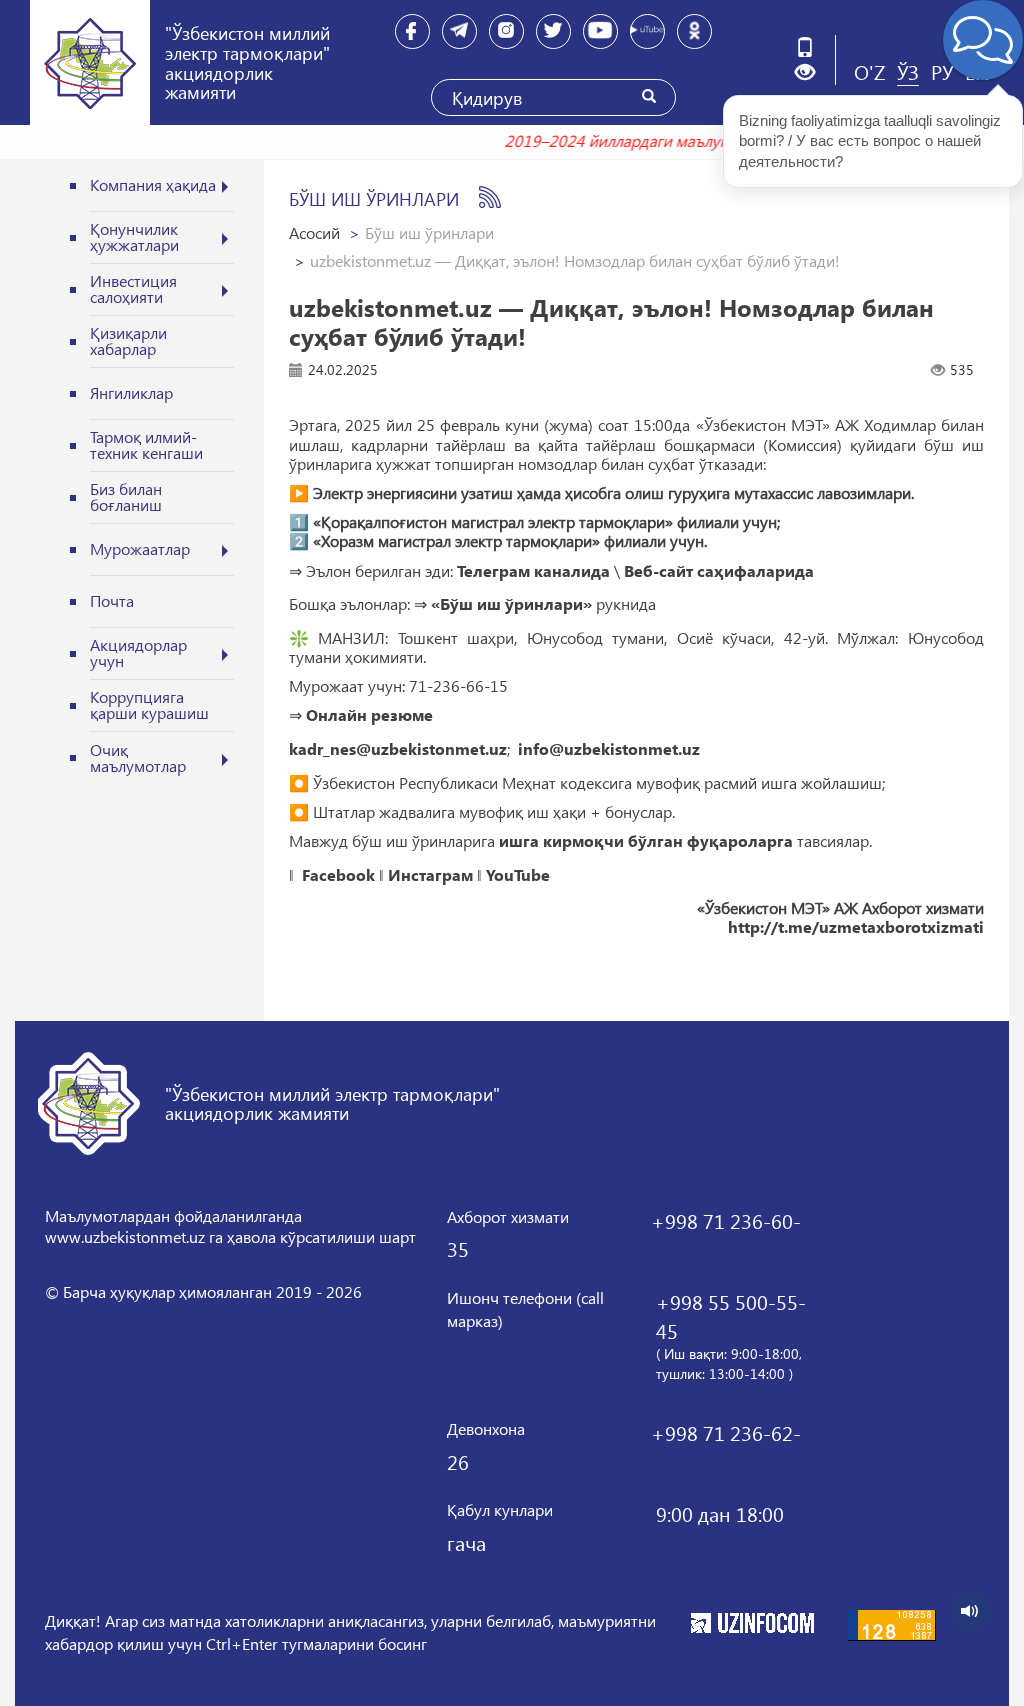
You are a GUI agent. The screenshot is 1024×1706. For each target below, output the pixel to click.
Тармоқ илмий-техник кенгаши (146, 444)
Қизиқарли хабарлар (128, 340)
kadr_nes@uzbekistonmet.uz (398, 749)
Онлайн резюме (369, 715)
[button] (812, 72)
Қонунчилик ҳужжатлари (134, 236)
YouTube (518, 875)
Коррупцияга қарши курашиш (149, 704)
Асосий (314, 232)
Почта (112, 600)
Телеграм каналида (533, 571)
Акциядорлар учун (138, 652)
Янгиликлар (131, 392)
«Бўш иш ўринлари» (511, 604)
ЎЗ (908, 71)
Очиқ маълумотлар (138, 757)
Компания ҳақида (153, 184)
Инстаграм (430, 875)
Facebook (338, 875)
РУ (942, 71)
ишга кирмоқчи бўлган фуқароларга (646, 841)
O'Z (869, 71)
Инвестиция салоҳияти (133, 288)
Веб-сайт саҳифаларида (719, 571)
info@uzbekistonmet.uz (609, 749)
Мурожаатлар (140, 548)
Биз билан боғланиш (126, 496)
